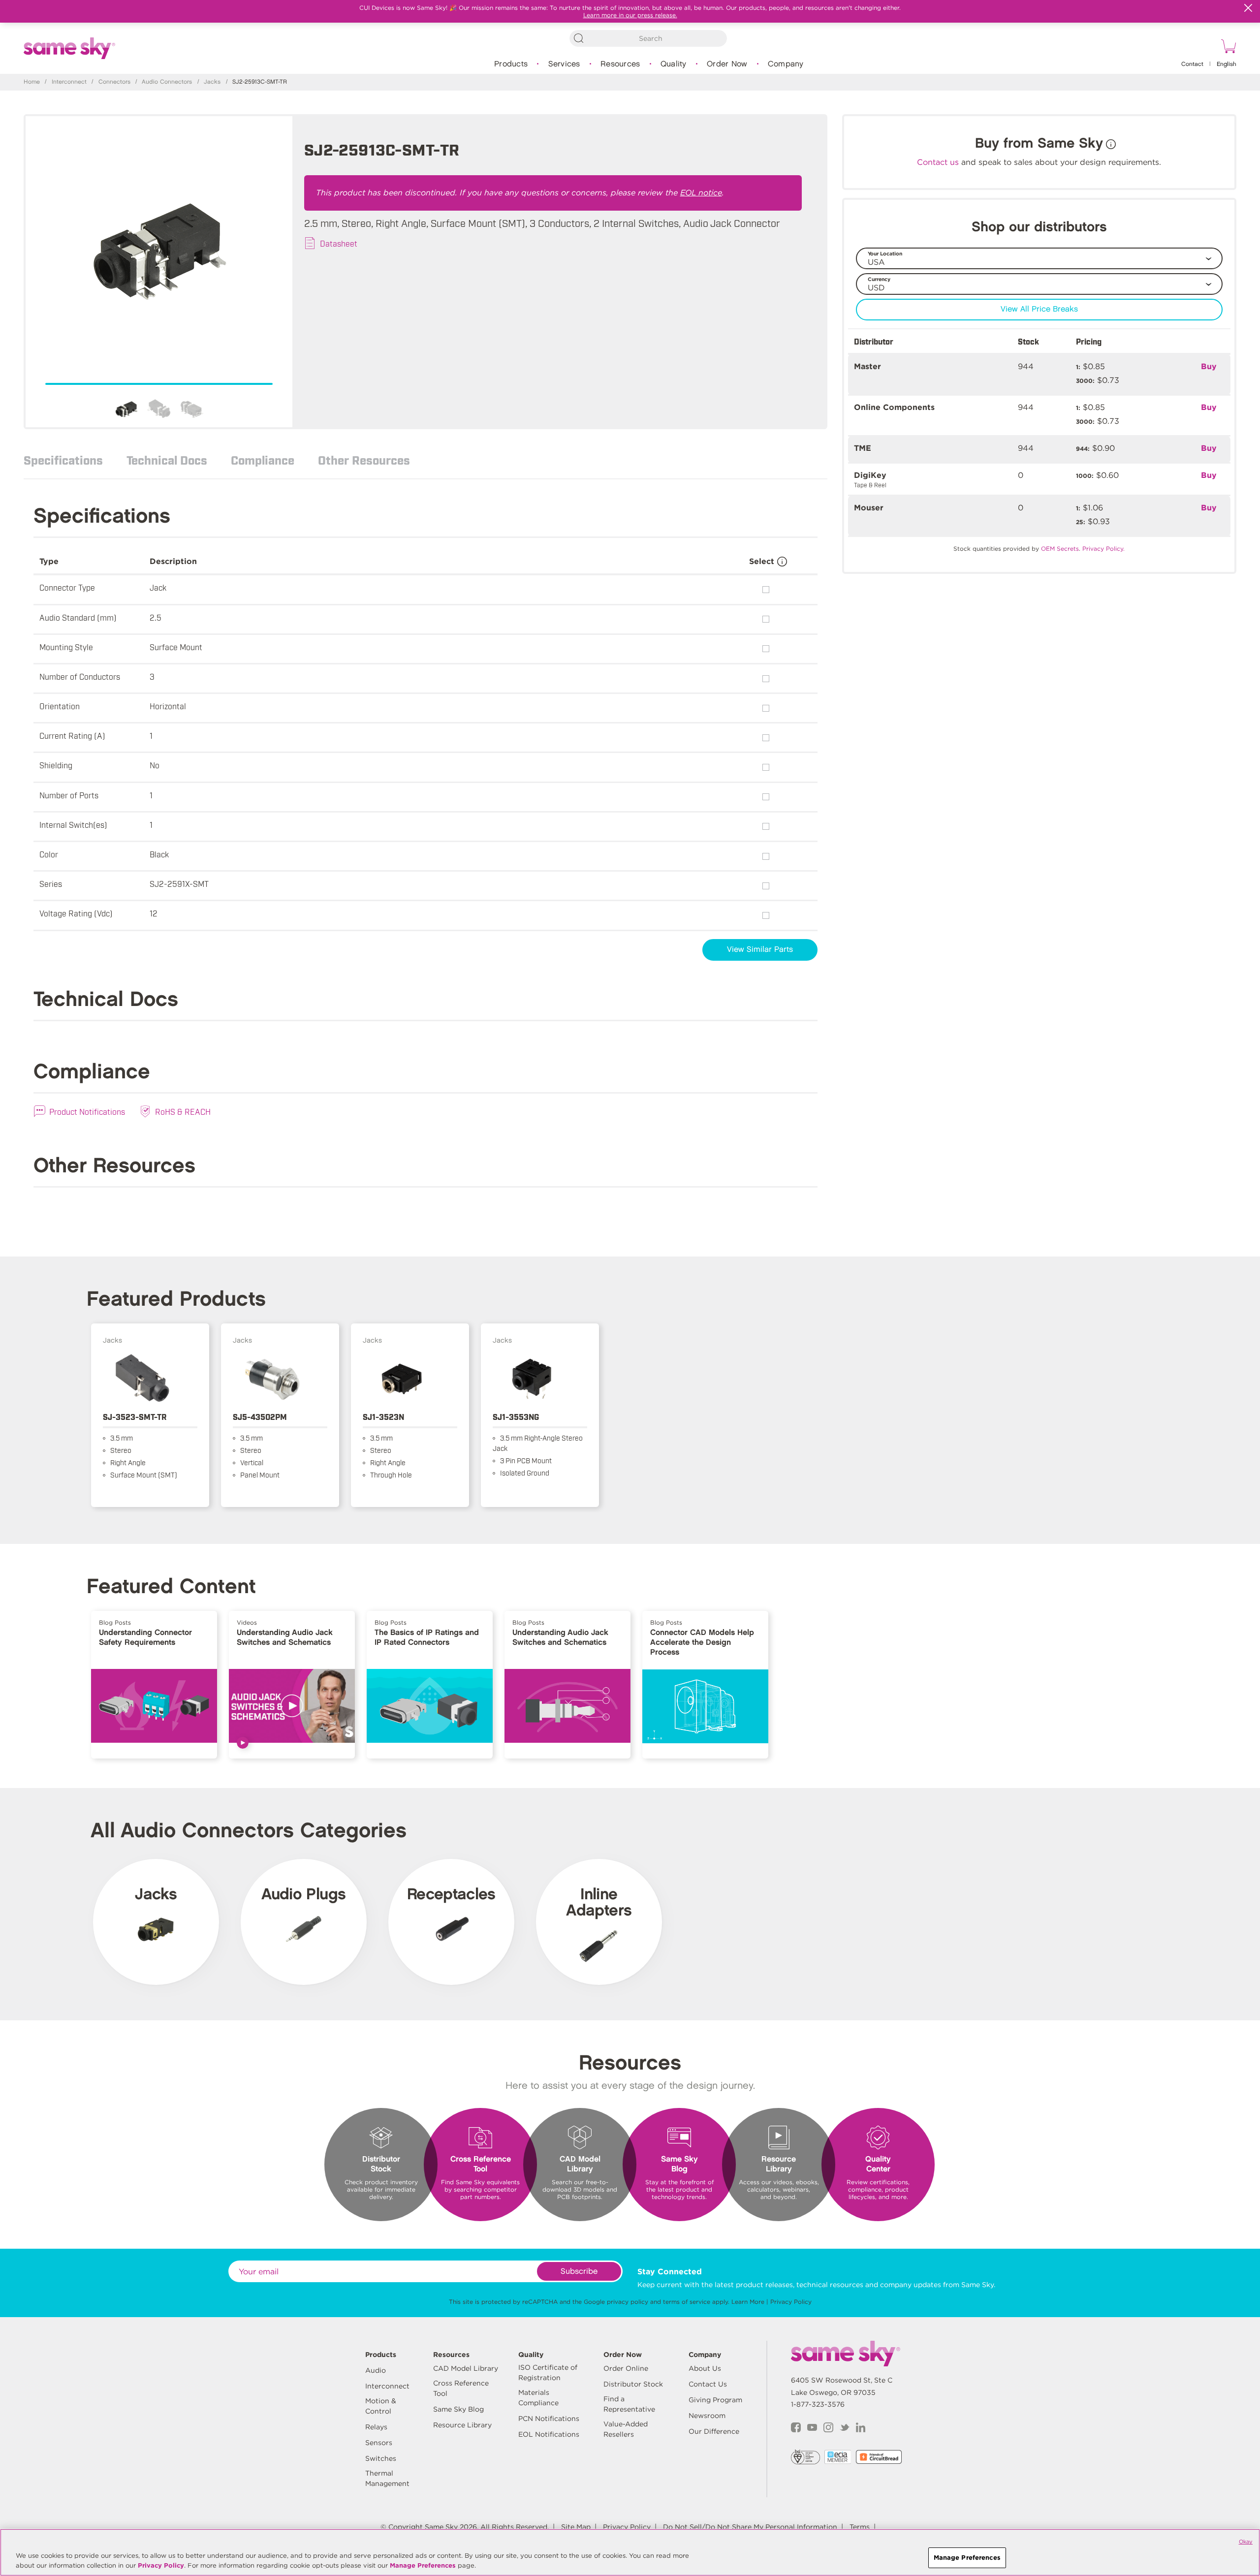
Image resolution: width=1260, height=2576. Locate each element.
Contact (1192, 64)
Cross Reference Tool (461, 2388)
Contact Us (708, 2384)
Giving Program (715, 2400)
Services (564, 64)
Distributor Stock (633, 2384)
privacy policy (628, 2302)
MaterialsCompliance (538, 2398)
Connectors (114, 82)
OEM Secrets (1060, 549)
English (1227, 64)
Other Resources (364, 460)
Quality (674, 64)
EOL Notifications (549, 2434)
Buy (1209, 366)
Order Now (727, 64)
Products (511, 64)
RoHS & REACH (183, 1111)
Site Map (576, 2527)
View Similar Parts (760, 950)
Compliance (263, 460)
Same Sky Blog (458, 2409)
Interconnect (69, 82)
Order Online (626, 2368)
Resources (620, 64)
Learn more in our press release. (630, 15)
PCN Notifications (549, 2419)
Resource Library (462, 2425)
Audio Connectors (167, 82)
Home (32, 82)
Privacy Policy (791, 2302)
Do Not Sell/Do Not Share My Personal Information (750, 2527)
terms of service (687, 2302)
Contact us (938, 162)
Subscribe (579, 2272)
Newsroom (707, 2416)
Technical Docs (167, 460)
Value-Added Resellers (626, 2429)
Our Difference (714, 2431)
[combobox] (648, 38)
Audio (376, 2370)
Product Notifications (87, 1111)
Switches (381, 2458)
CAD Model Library (466, 2368)
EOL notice (701, 193)
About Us (705, 2368)
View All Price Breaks (1039, 309)
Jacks (212, 82)
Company (786, 64)
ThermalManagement (387, 2478)
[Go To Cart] (1227, 48)
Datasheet (339, 243)
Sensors (379, 2443)
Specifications (63, 460)
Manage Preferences (423, 2565)
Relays (376, 2427)
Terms (860, 2527)
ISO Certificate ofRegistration (548, 2372)
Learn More (748, 2302)
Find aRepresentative (629, 2404)
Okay (1246, 2542)
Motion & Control (381, 2406)
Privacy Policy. (1103, 549)
